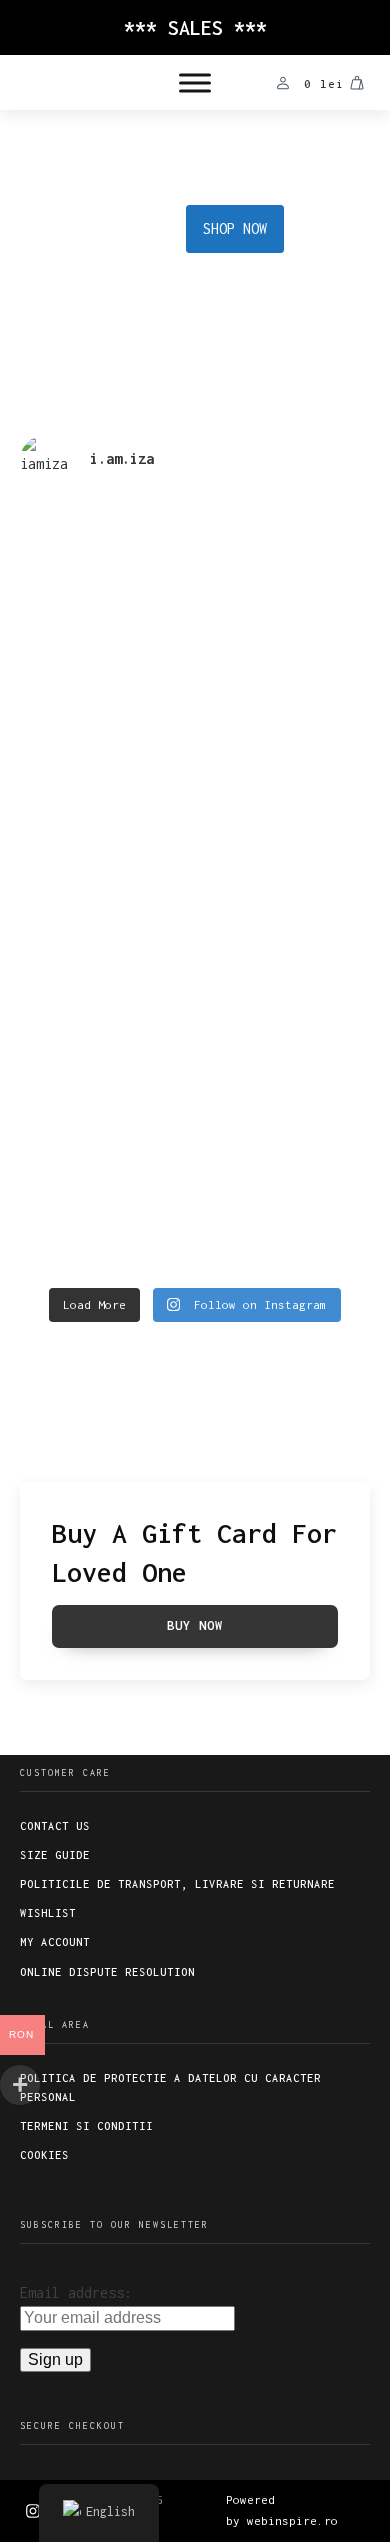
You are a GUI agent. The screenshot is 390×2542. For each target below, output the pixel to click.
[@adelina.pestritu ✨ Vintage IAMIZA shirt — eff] (285, 993)
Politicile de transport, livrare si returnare (177, 1884)
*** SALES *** (195, 27)
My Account (55, 1942)
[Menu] (195, 82)
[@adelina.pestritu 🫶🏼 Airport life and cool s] (105, 1181)
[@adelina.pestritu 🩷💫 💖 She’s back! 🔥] (105, 586)
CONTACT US (55, 1826)
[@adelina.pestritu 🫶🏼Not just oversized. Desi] (105, 803)
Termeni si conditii (86, 2126)
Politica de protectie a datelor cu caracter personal (170, 2087)
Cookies (44, 2155)
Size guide (55, 1855)
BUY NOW (195, 1625)
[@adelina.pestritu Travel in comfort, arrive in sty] (105, 1006)
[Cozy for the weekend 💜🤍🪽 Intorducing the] (285, 1169)
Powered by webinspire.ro (282, 2510)
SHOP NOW (235, 228)
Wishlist (48, 1913)
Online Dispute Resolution (107, 1972)
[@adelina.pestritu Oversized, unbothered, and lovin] (285, 816)
